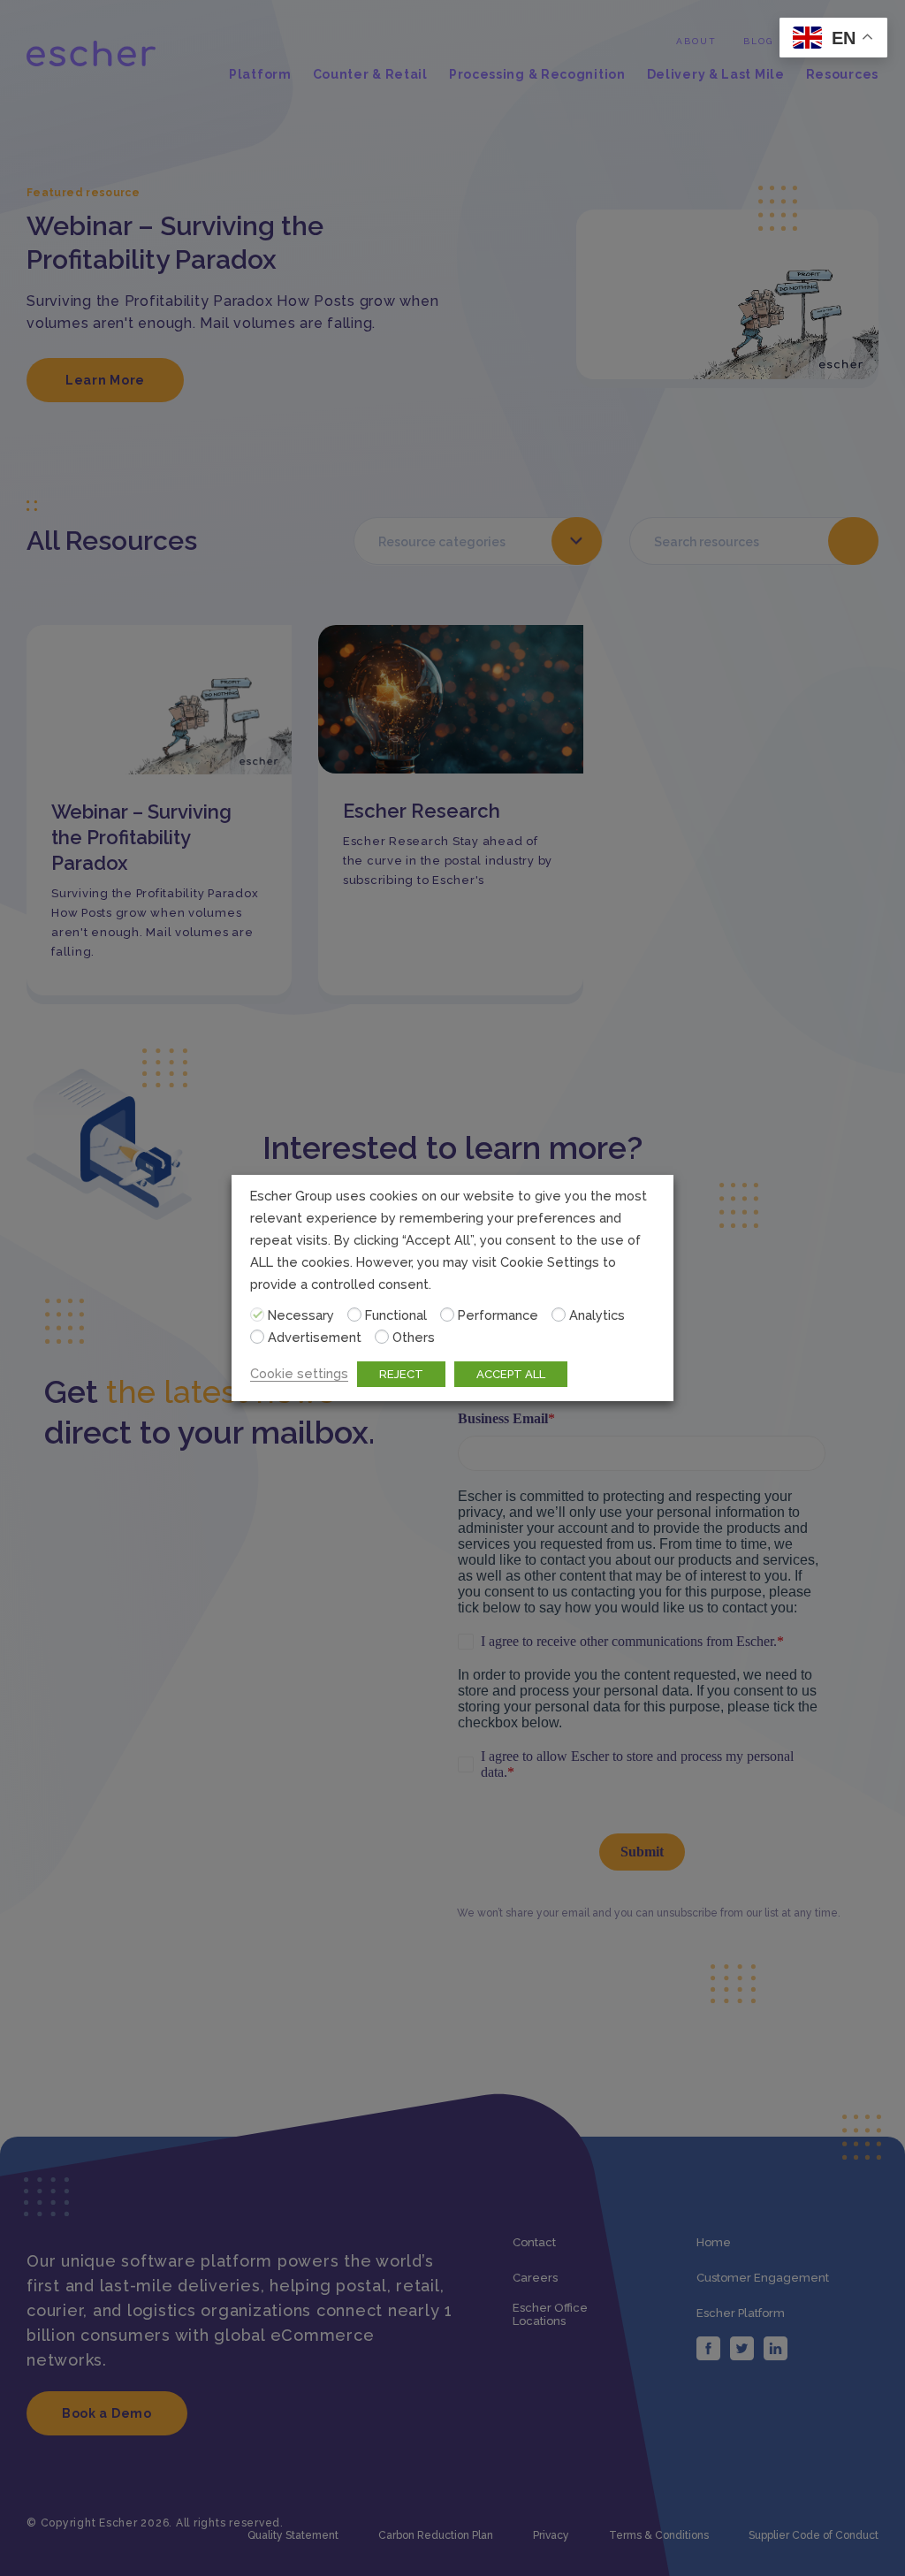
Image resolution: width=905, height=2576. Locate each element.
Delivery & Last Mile (716, 75)
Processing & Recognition (537, 75)
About (696, 41)
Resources (842, 75)
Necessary (301, 1315)
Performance (498, 1315)
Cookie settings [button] (299, 1373)
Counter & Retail (370, 75)
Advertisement (315, 1337)
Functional (396, 1315)
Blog (758, 41)
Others (414, 1337)
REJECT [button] (401, 1374)
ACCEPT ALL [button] (511, 1374)
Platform (260, 75)
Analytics (597, 1315)
